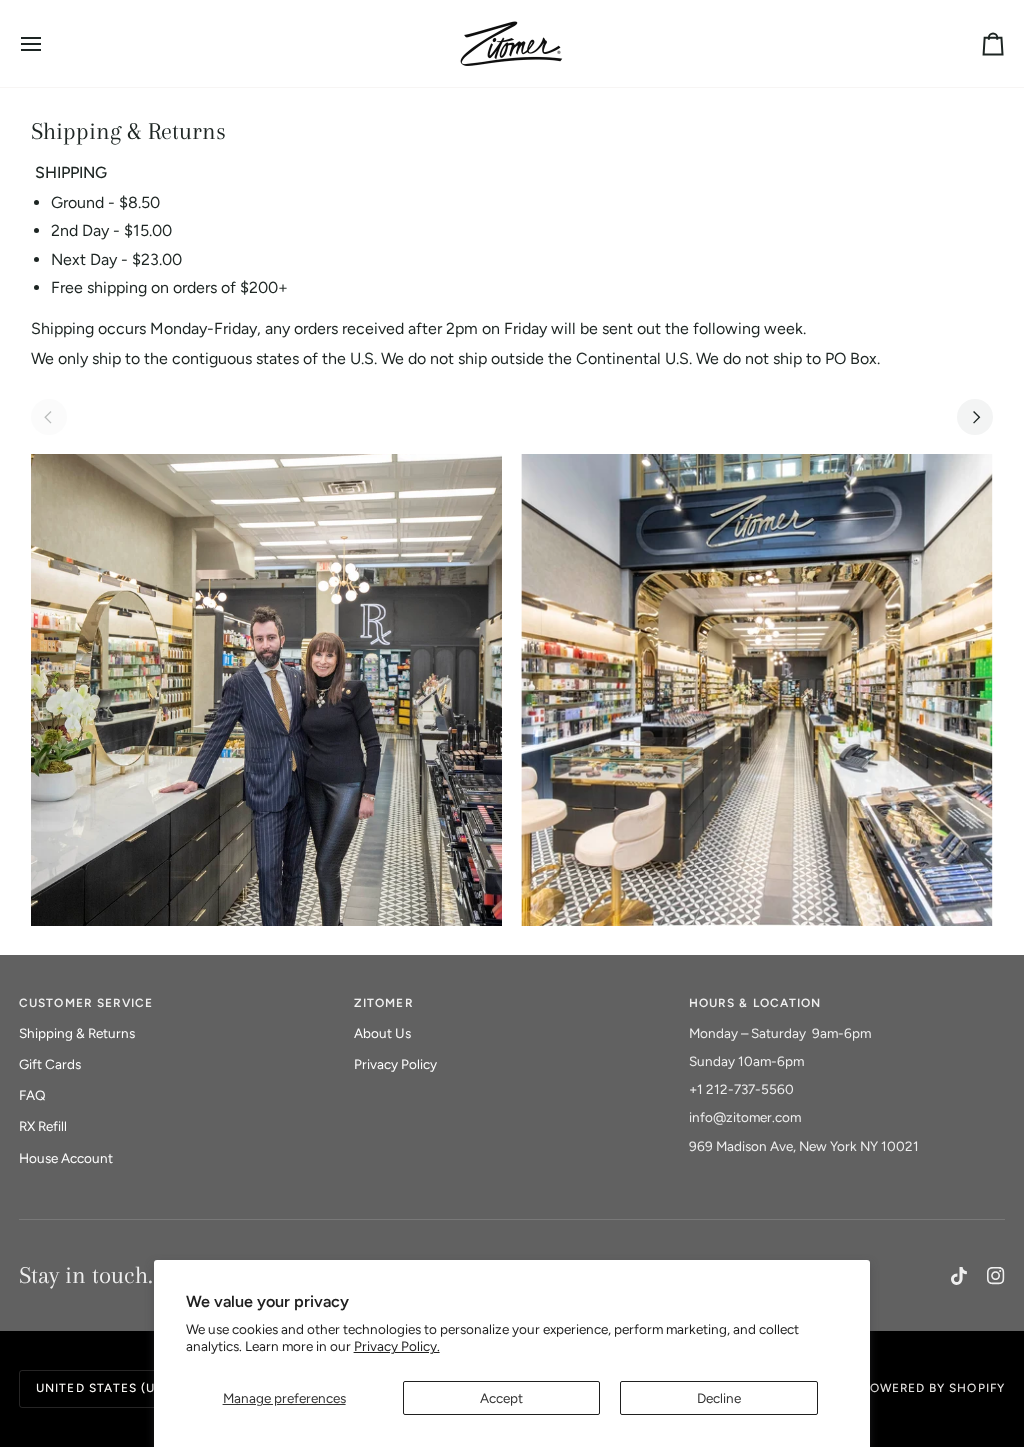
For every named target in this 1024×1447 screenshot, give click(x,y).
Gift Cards (50, 1064)
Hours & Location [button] (755, 1003)
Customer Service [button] (86, 1003)
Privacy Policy (395, 1064)
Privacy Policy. (397, 1346)
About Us (382, 1033)
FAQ (32, 1095)
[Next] (975, 417)
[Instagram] (996, 1276)
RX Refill (43, 1126)
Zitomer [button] (383, 1003)
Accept (501, 1398)
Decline (719, 1398)
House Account (66, 1158)
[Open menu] (49, 43)
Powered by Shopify (933, 1388)
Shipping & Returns (77, 1033)
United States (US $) (108, 1388)
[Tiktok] (959, 1276)
